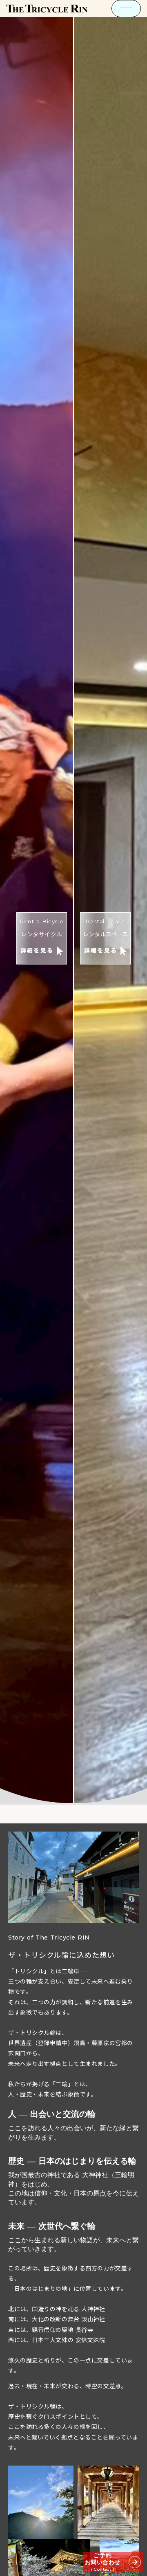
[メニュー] (126, 9)
